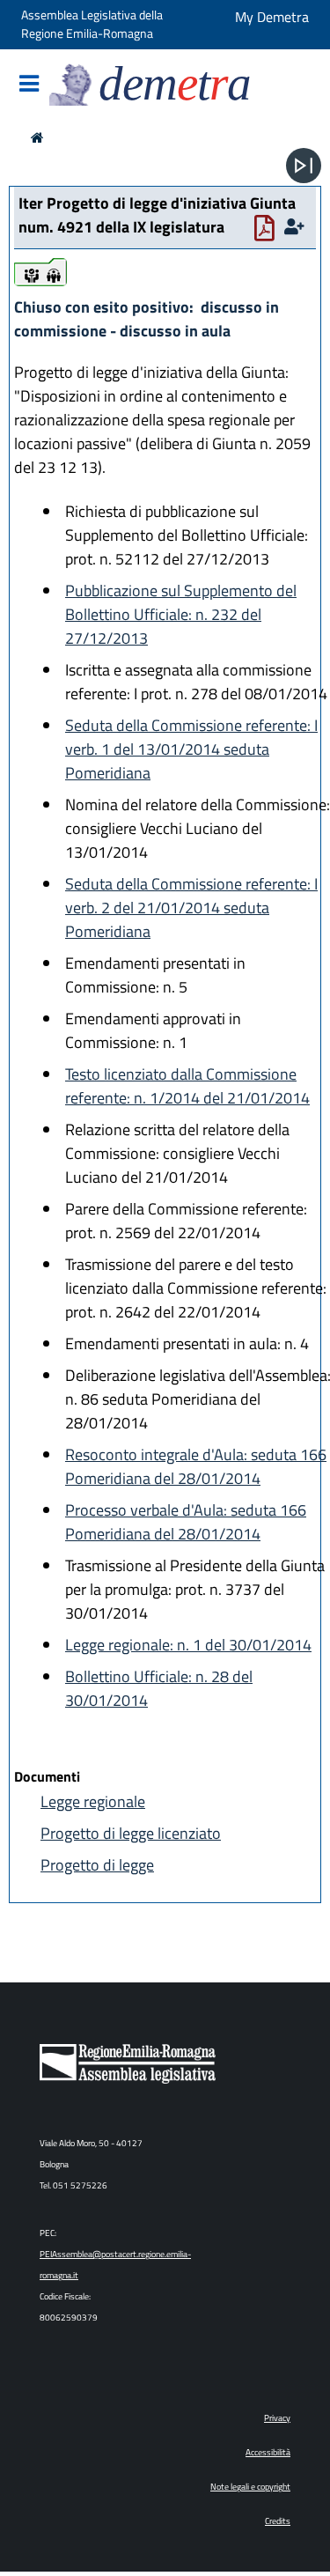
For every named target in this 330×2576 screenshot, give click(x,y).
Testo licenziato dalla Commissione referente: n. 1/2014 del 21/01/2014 (187, 1086)
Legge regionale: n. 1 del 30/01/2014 (188, 1645)
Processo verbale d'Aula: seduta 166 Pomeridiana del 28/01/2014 (186, 1522)
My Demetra (272, 17)
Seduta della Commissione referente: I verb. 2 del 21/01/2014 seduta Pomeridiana (191, 908)
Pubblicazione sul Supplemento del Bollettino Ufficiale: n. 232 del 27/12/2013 (181, 614)
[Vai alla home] (37, 137)
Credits (278, 2521)
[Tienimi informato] (297, 227)
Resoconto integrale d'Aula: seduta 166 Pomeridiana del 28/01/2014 (196, 1466)
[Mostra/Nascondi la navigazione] (29, 85)
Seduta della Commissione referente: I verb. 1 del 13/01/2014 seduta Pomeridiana (191, 749)
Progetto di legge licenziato (131, 1833)
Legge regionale (93, 1801)
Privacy (277, 2418)
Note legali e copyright (250, 2487)
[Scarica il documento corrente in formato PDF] (268, 232)
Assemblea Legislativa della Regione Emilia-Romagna (92, 25)
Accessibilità (268, 2452)
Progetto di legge (97, 1865)
